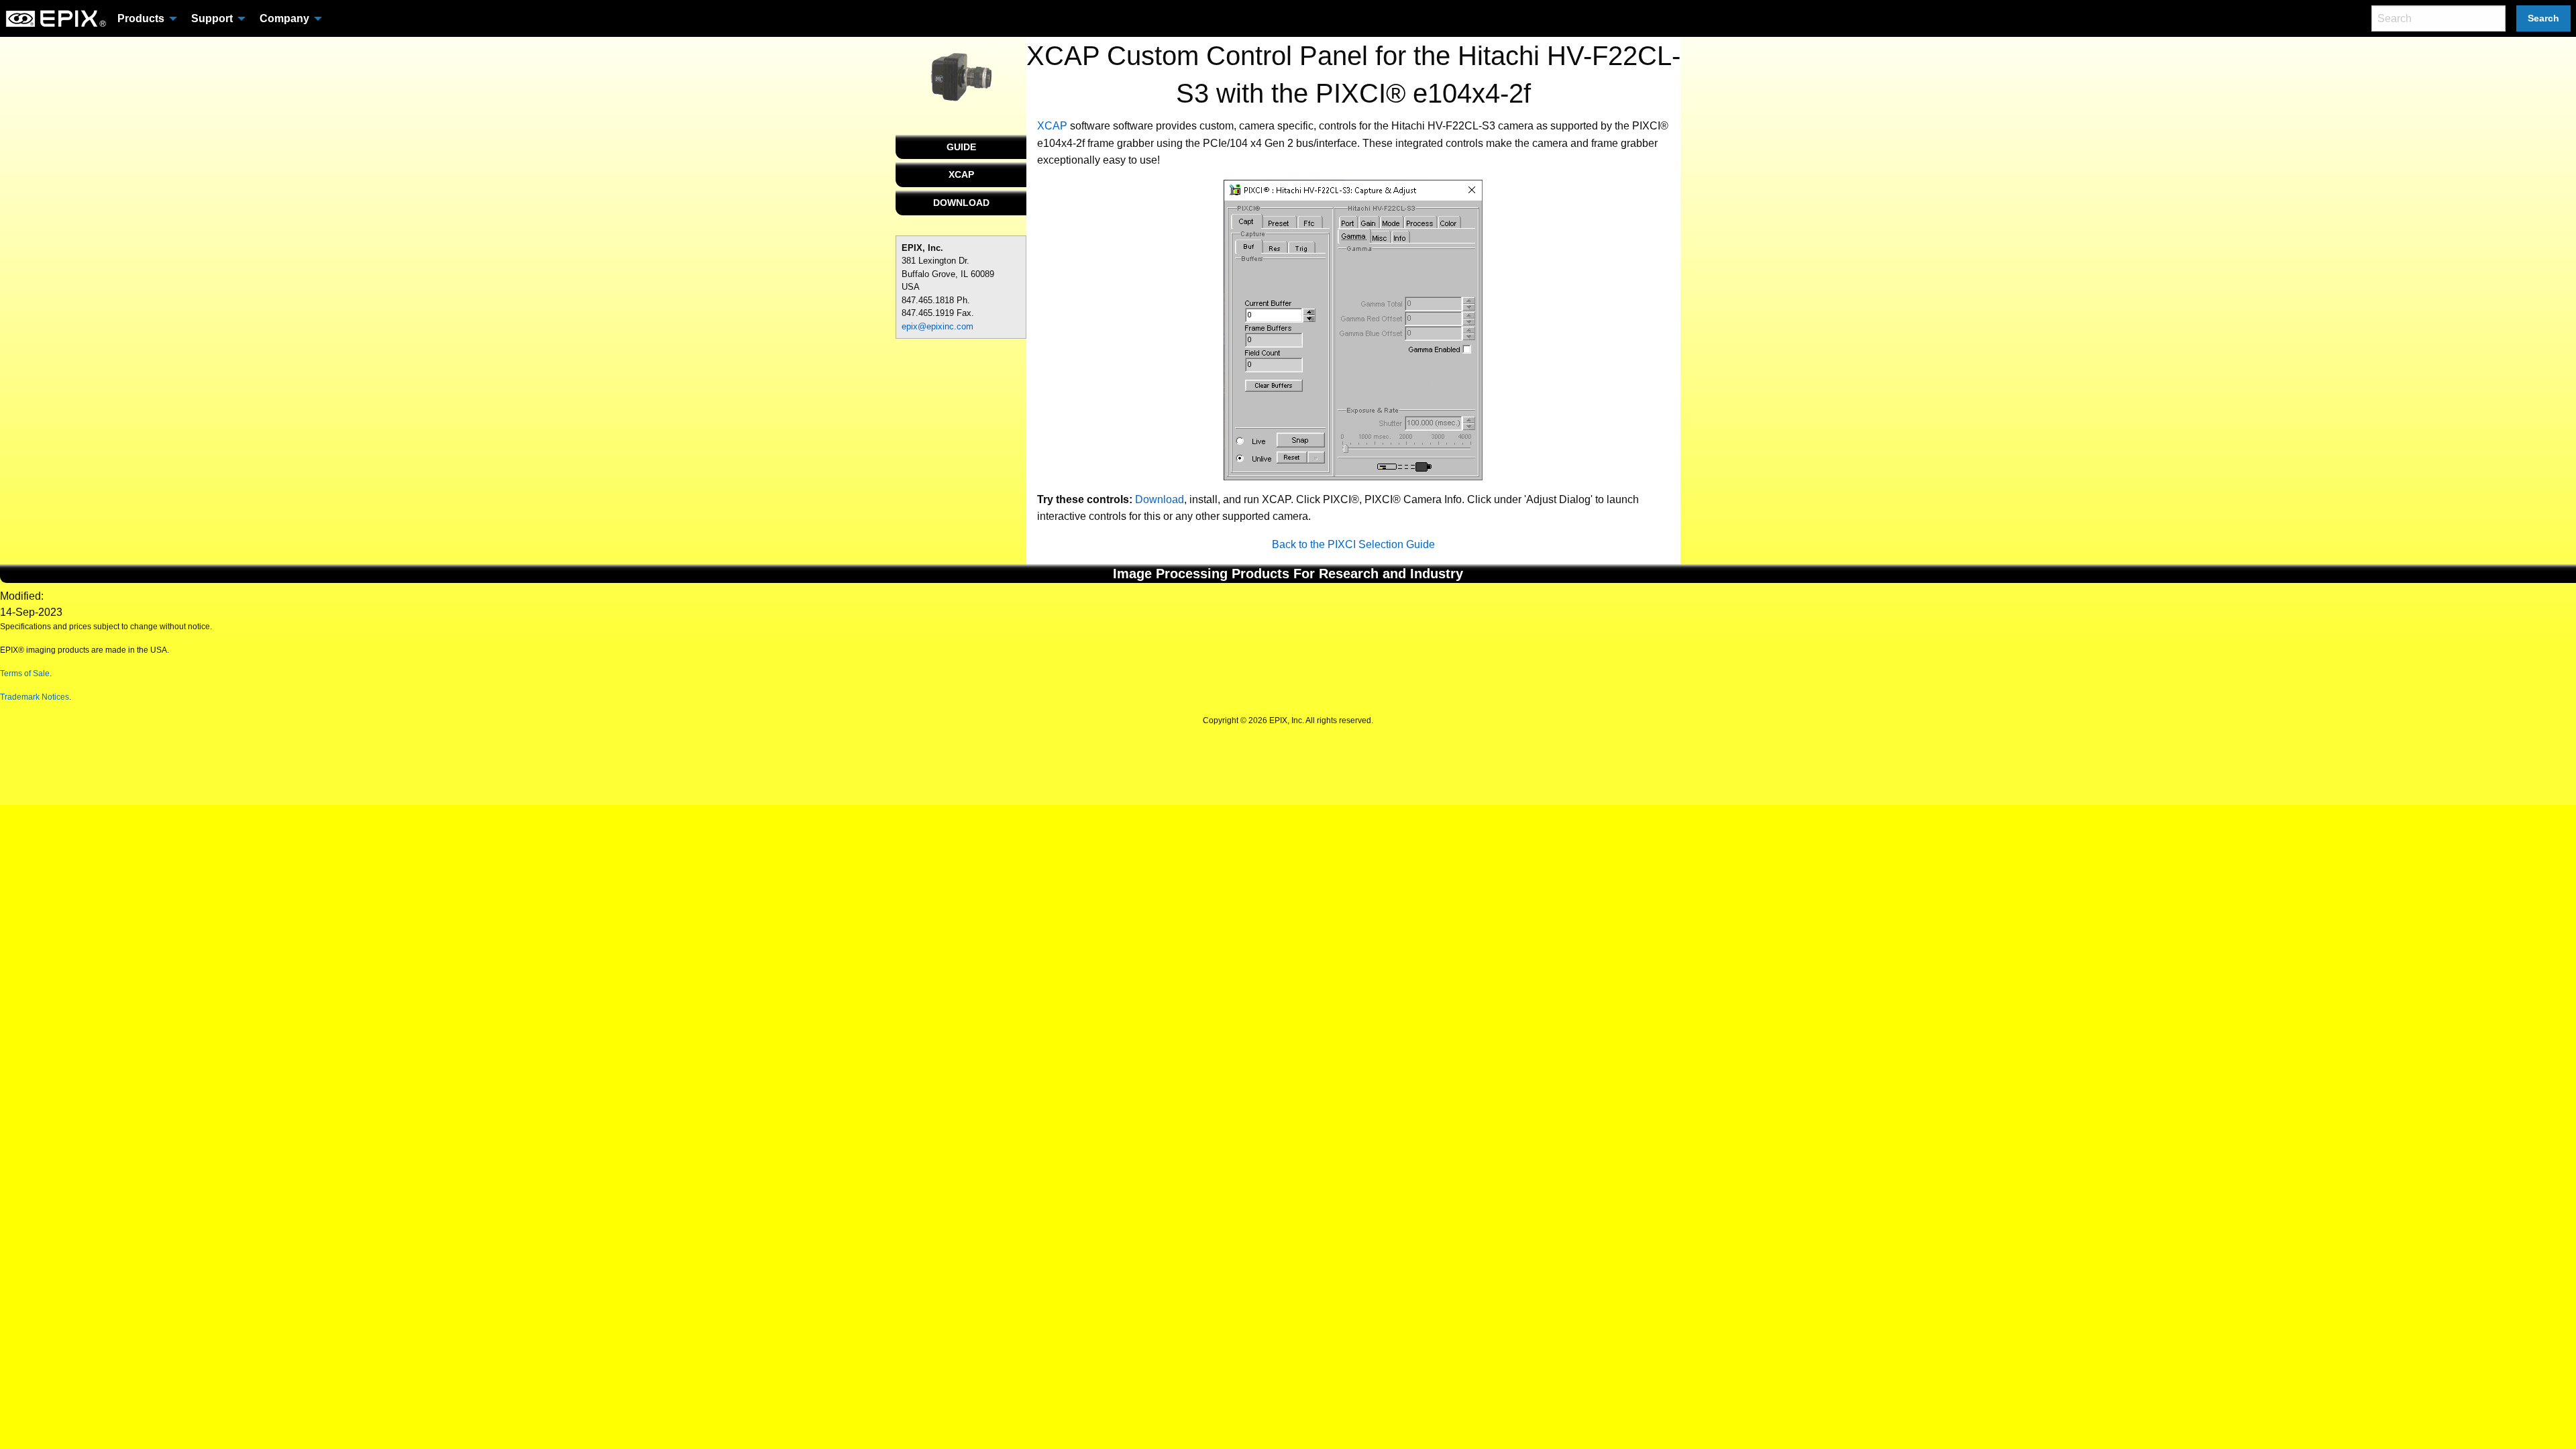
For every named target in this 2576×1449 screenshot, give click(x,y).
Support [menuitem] (212, 18)
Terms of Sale (25, 674)
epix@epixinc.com (937, 326)
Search (2543, 18)
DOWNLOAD (961, 203)
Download (1160, 499)
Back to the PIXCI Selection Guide (1353, 544)
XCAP (961, 174)
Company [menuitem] (284, 18)
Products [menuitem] (141, 18)
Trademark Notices (35, 697)
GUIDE (961, 147)
